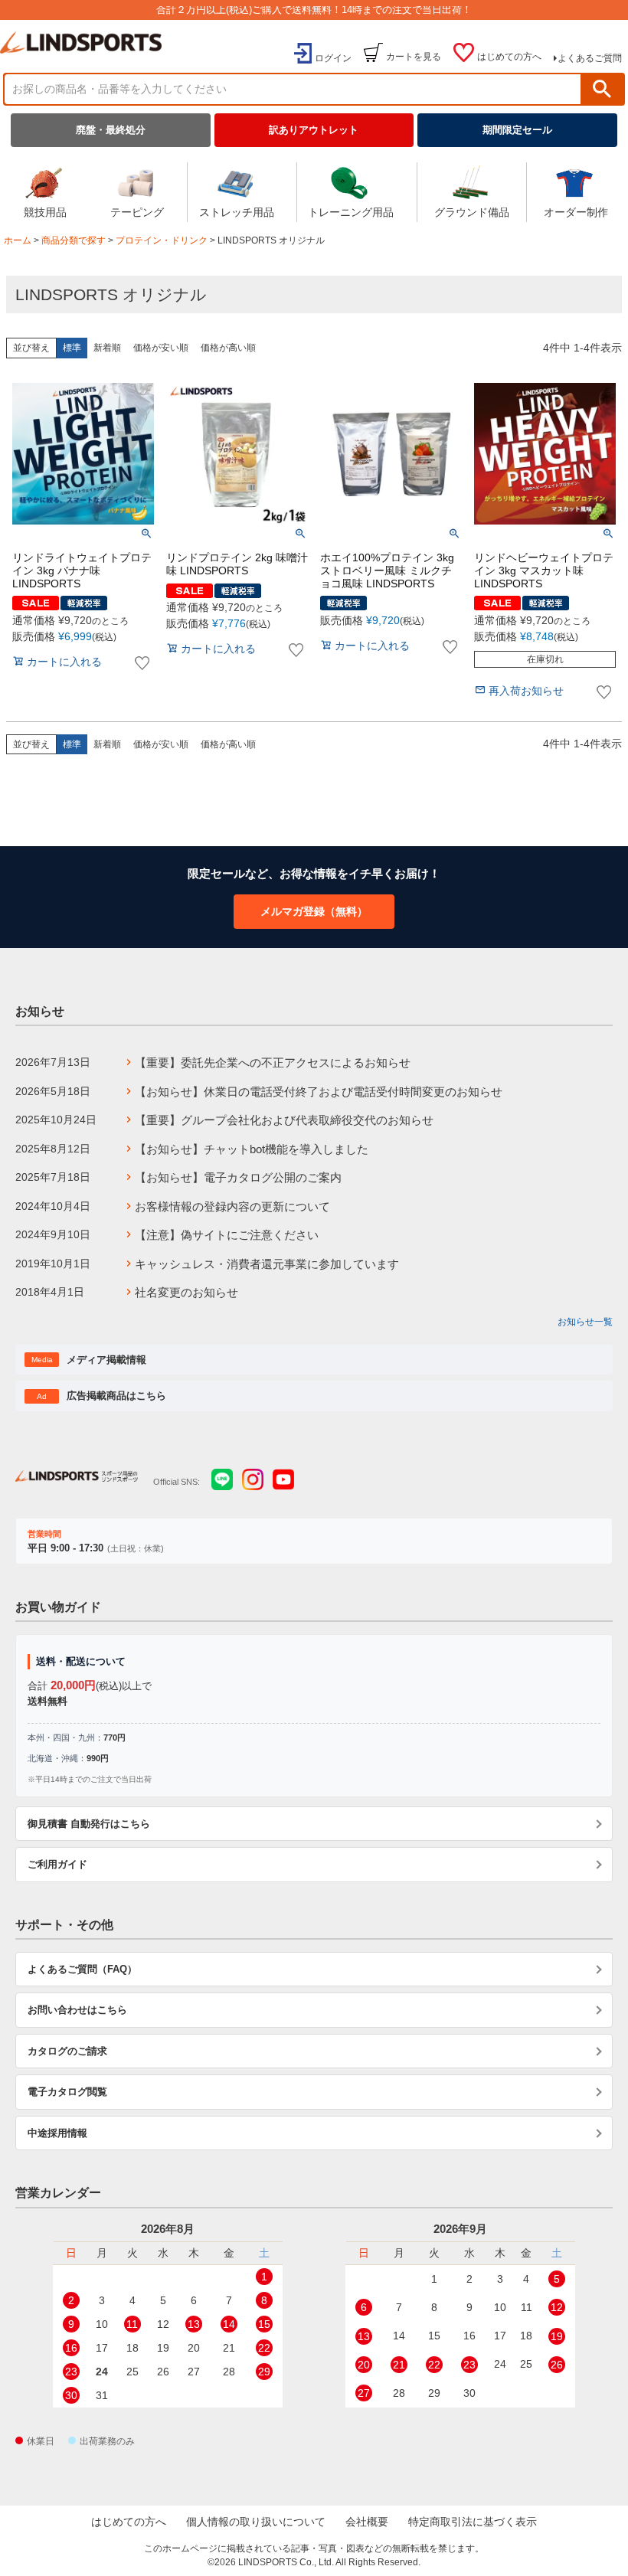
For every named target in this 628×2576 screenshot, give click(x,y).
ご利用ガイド (57, 1864)
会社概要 (367, 2522)
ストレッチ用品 (237, 212)
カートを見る (414, 57)
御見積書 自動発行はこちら (89, 1824)
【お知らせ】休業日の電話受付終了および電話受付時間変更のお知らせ (319, 1092)
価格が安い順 (161, 348)
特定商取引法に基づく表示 (473, 2522)
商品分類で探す (74, 240)
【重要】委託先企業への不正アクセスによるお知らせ (273, 1062)
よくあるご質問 (590, 58)
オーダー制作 (576, 212)
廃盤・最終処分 (111, 130)
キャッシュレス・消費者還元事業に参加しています (267, 1264)
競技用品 (45, 212)
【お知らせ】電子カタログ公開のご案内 (238, 1177)
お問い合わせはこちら (77, 2010)
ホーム (18, 240)
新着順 (107, 348)
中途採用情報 (57, 2133)
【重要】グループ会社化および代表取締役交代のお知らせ (284, 1120)
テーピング (137, 212)
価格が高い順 (228, 348)
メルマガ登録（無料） (314, 911)
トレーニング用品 (351, 212)
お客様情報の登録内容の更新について (232, 1206)
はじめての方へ (509, 57)
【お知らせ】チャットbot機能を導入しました (252, 1149)
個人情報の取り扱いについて (256, 2522)
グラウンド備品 (472, 212)
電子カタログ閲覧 (67, 2092)
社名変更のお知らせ (186, 1292)
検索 (602, 89)
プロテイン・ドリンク (162, 240)
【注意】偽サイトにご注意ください (227, 1235)
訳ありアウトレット (314, 130)
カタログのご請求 (67, 2051)
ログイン (333, 58)
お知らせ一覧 (585, 1322)
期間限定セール (517, 130)
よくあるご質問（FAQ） (82, 1969)
